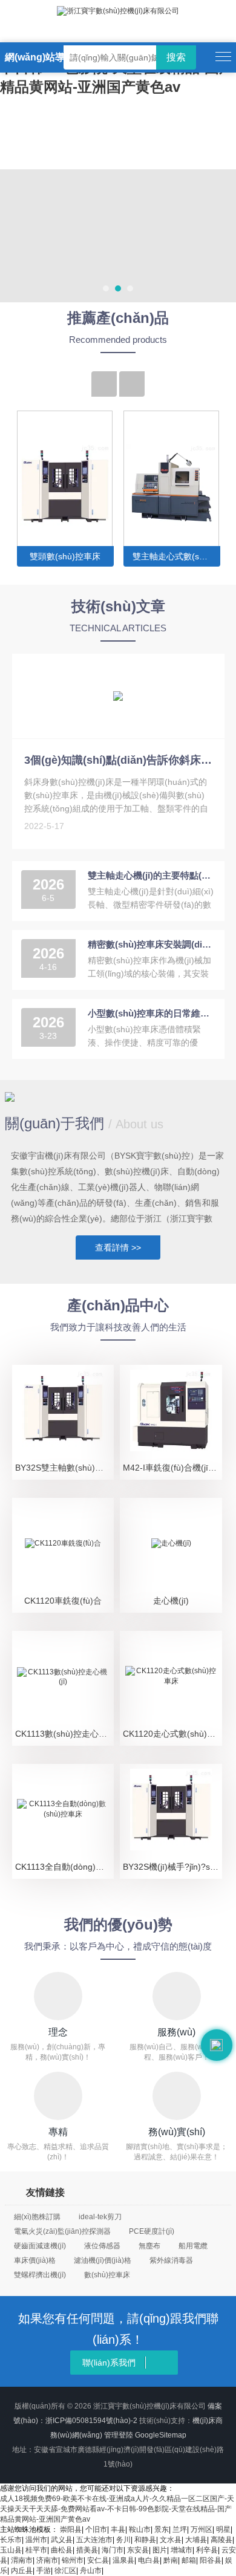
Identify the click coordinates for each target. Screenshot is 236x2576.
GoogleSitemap (161, 2435)
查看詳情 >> (118, 1247)
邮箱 (189, 2560)
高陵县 (221, 2540)
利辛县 (207, 2550)
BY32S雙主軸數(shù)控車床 (64, 1468)
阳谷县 (211, 2560)
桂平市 (36, 2550)
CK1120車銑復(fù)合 (63, 1601)
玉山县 (11, 2550)
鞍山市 (140, 2529)
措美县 (87, 2550)
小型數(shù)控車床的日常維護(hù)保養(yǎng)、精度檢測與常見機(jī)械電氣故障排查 (152, 1013)
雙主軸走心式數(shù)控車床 (176, 556)
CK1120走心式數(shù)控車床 (172, 1734)
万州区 (202, 2529)
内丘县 (22, 2571)
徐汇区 (65, 2571)
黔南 (171, 2560)
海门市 (113, 2550)
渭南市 (22, 2560)
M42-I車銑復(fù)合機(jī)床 (171, 1468)
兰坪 (180, 2529)
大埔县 (196, 2540)
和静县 (145, 2540)
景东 (162, 2529)
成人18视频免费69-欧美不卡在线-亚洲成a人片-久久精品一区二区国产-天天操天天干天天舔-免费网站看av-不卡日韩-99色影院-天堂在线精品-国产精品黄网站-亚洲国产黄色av (117, 2509)
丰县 (118, 2529)
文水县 (171, 2540)
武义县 (62, 2540)
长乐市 (11, 2540)
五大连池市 (94, 2540)
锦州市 (73, 2560)
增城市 (182, 2550)
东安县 (138, 2550)
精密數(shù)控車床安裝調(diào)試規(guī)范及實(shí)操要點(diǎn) (152, 944)
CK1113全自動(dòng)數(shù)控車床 (64, 1867)
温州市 (36, 2540)
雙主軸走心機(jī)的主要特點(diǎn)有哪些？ (152, 875)
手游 (44, 2571)
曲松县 (62, 2550)
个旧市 (96, 2529)
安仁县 (98, 2560)
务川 (123, 2540)
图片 (160, 2550)
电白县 (149, 2560)
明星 (223, 2529)
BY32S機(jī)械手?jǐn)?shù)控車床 (172, 1867)
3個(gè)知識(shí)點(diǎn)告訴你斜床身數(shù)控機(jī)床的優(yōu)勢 (118, 760)
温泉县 (123, 2560)
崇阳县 (71, 2529)
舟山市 (91, 2571)
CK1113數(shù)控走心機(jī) (64, 1734)
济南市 (47, 2560)
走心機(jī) (171, 1601)
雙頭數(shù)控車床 (65, 556)
